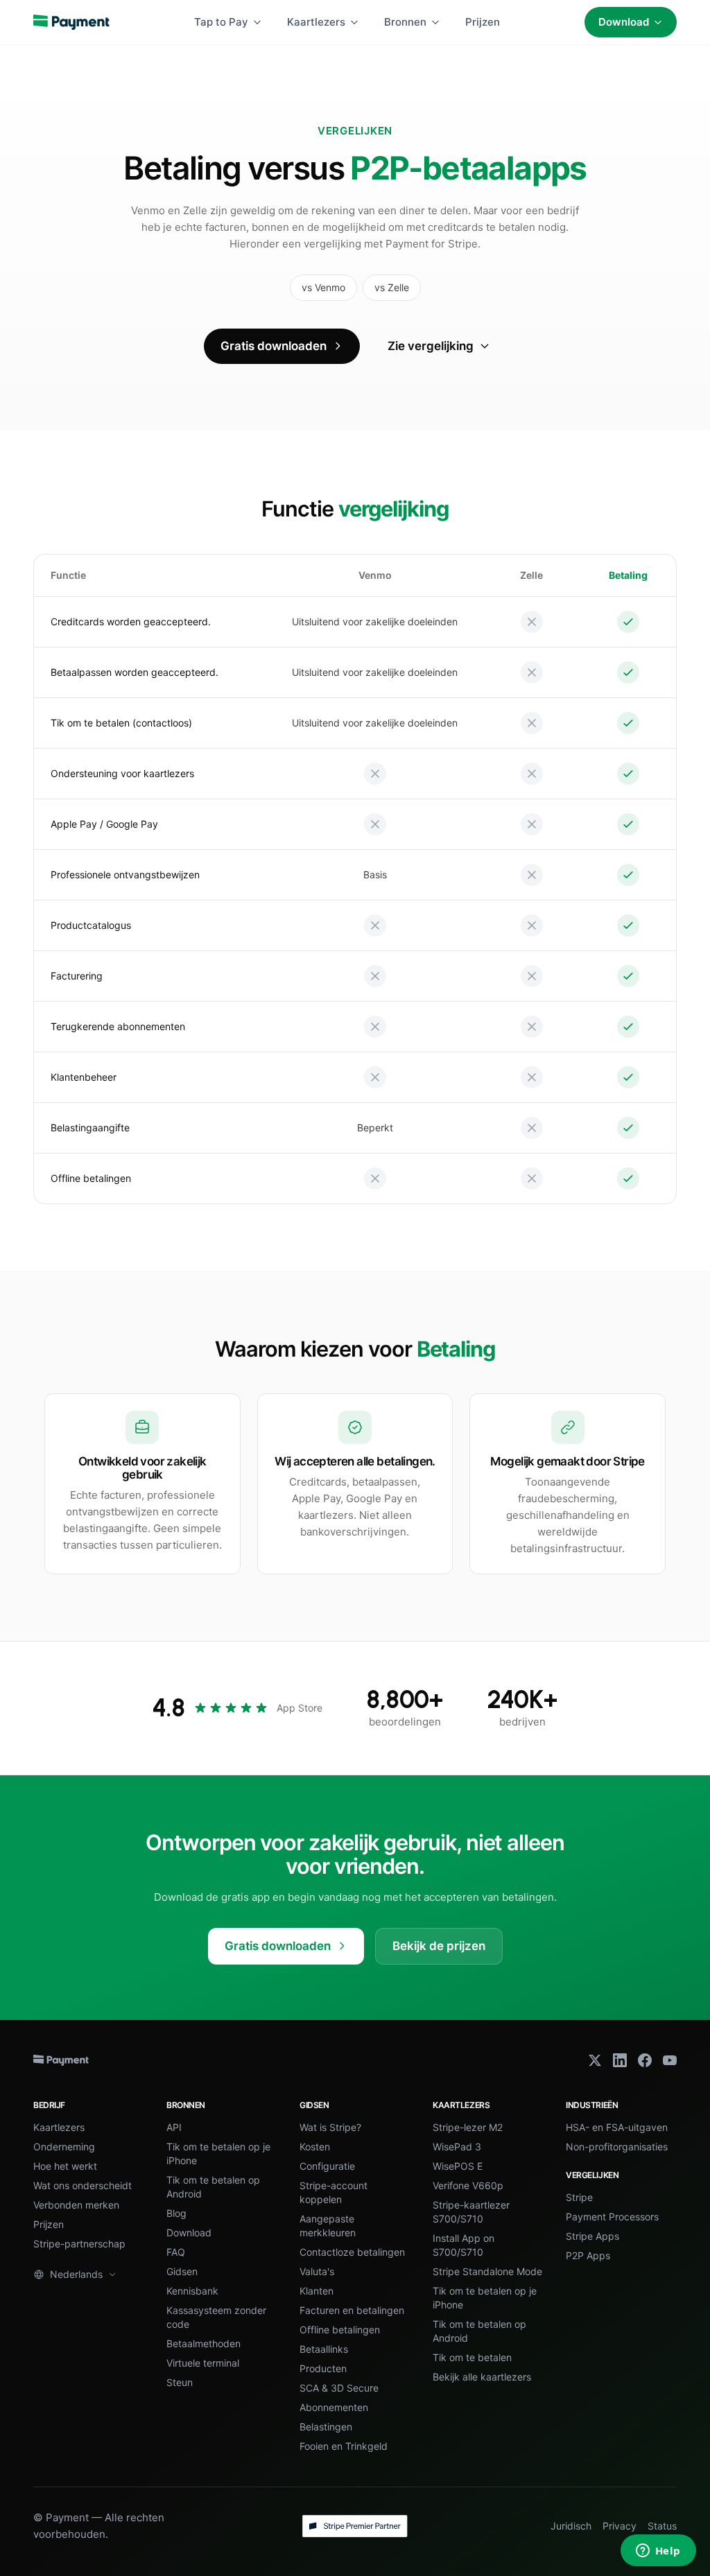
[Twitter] (595, 2060)
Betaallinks (324, 2349)
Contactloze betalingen (352, 2252)
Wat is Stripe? (330, 2127)
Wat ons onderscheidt (83, 2185)
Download (624, 22)
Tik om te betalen (472, 2357)
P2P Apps (588, 2255)
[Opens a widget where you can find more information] (658, 2552)
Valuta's (317, 2271)
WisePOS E (458, 2166)
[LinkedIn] (620, 2060)
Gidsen (182, 2271)
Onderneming (64, 2147)
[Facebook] (645, 2060)
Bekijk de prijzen (439, 1946)
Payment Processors (612, 2217)
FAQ (176, 2252)
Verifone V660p (468, 2185)
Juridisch (571, 2526)
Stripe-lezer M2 (468, 2127)
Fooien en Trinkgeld (344, 2446)
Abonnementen (334, 2407)
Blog (176, 2213)
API (174, 2127)
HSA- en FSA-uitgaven (617, 2127)
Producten (323, 2368)
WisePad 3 (457, 2147)
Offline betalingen (340, 2330)
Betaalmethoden (204, 2343)
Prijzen (483, 22)
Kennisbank (192, 2291)
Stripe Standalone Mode (487, 2271)
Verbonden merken (76, 2205)
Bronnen (405, 22)
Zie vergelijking (431, 346)
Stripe (579, 2197)
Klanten (317, 2291)
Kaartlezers (316, 22)
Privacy (620, 2526)
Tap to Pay (221, 22)
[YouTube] (670, 2060)
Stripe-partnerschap (79, 2244)
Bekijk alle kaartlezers (482, 2377)
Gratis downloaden (274, 346)
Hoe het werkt (65, 2166)
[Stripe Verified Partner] (355, 2526)
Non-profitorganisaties (617, 2147)
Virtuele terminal (203, 2363)
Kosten (315, 2147)
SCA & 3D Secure (339, 2388)
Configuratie (327, 2166)
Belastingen (326, 2427)
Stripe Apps (592, 2236)
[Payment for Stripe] (71, 22)
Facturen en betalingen (352, 2310)
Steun (180, 2382)
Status (662, 2526)
